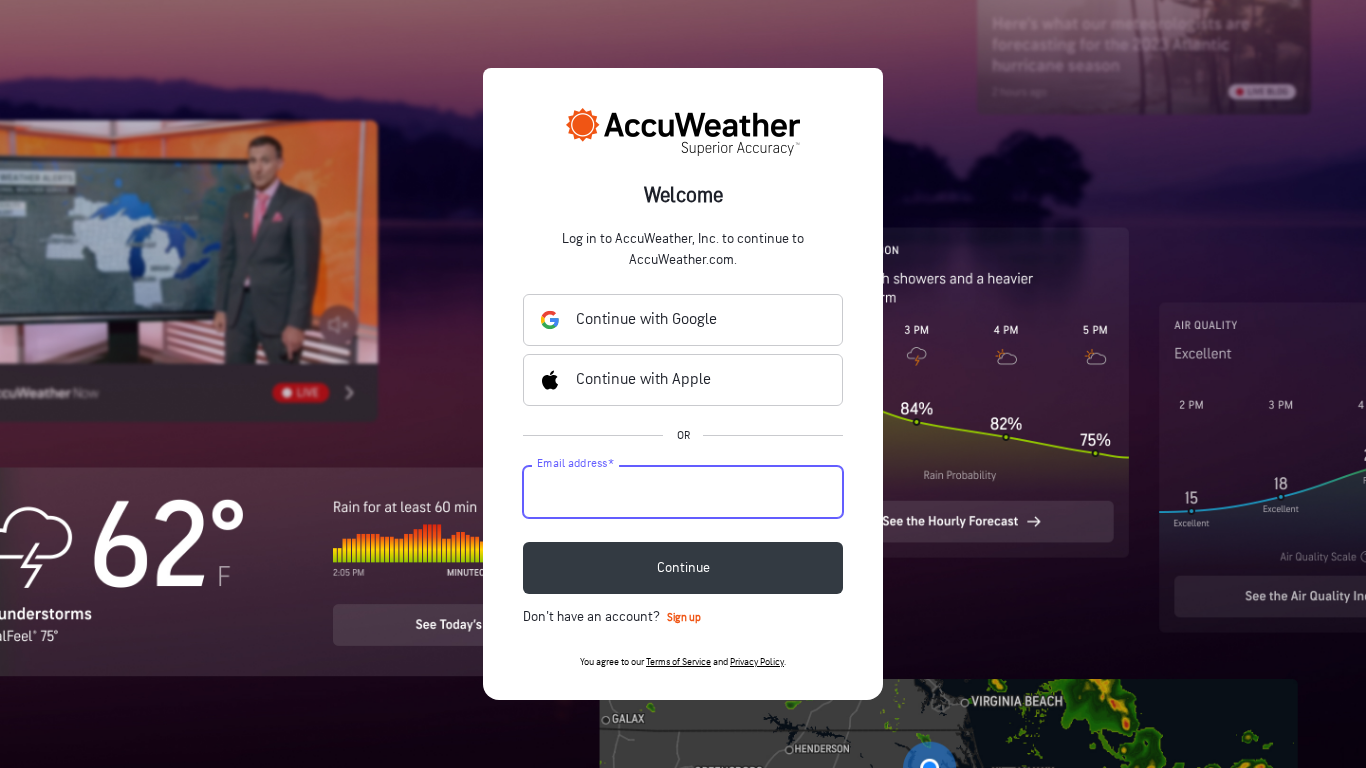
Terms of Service (678, 662)
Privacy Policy (757, 662)
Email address (575, 464)
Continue (683, 567)
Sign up (684, 617)
